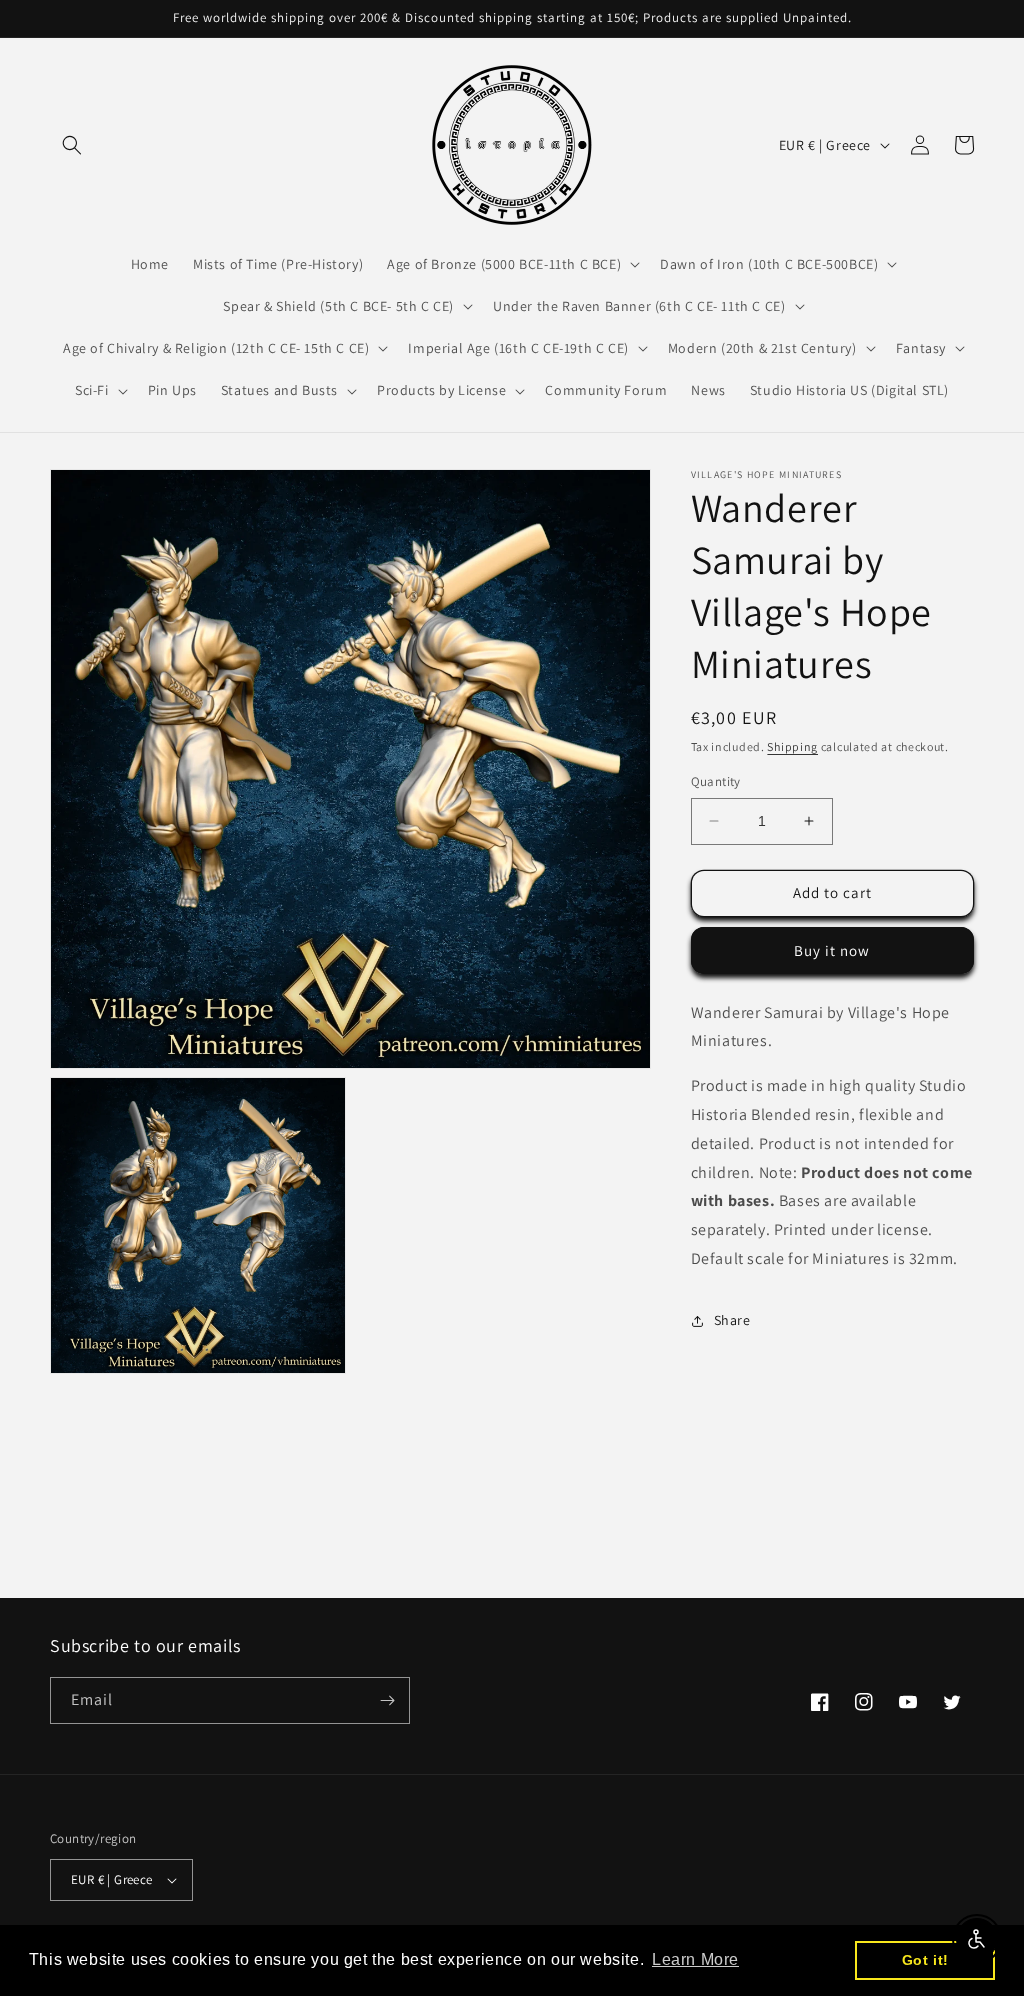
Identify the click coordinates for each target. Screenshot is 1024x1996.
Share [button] (732, 1320)
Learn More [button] (695, 1959)
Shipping (792, 746)
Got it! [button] (925, 1960)
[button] (72, 145)
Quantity (716, 781)
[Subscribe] (387, 1700)
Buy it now (832, 950)
